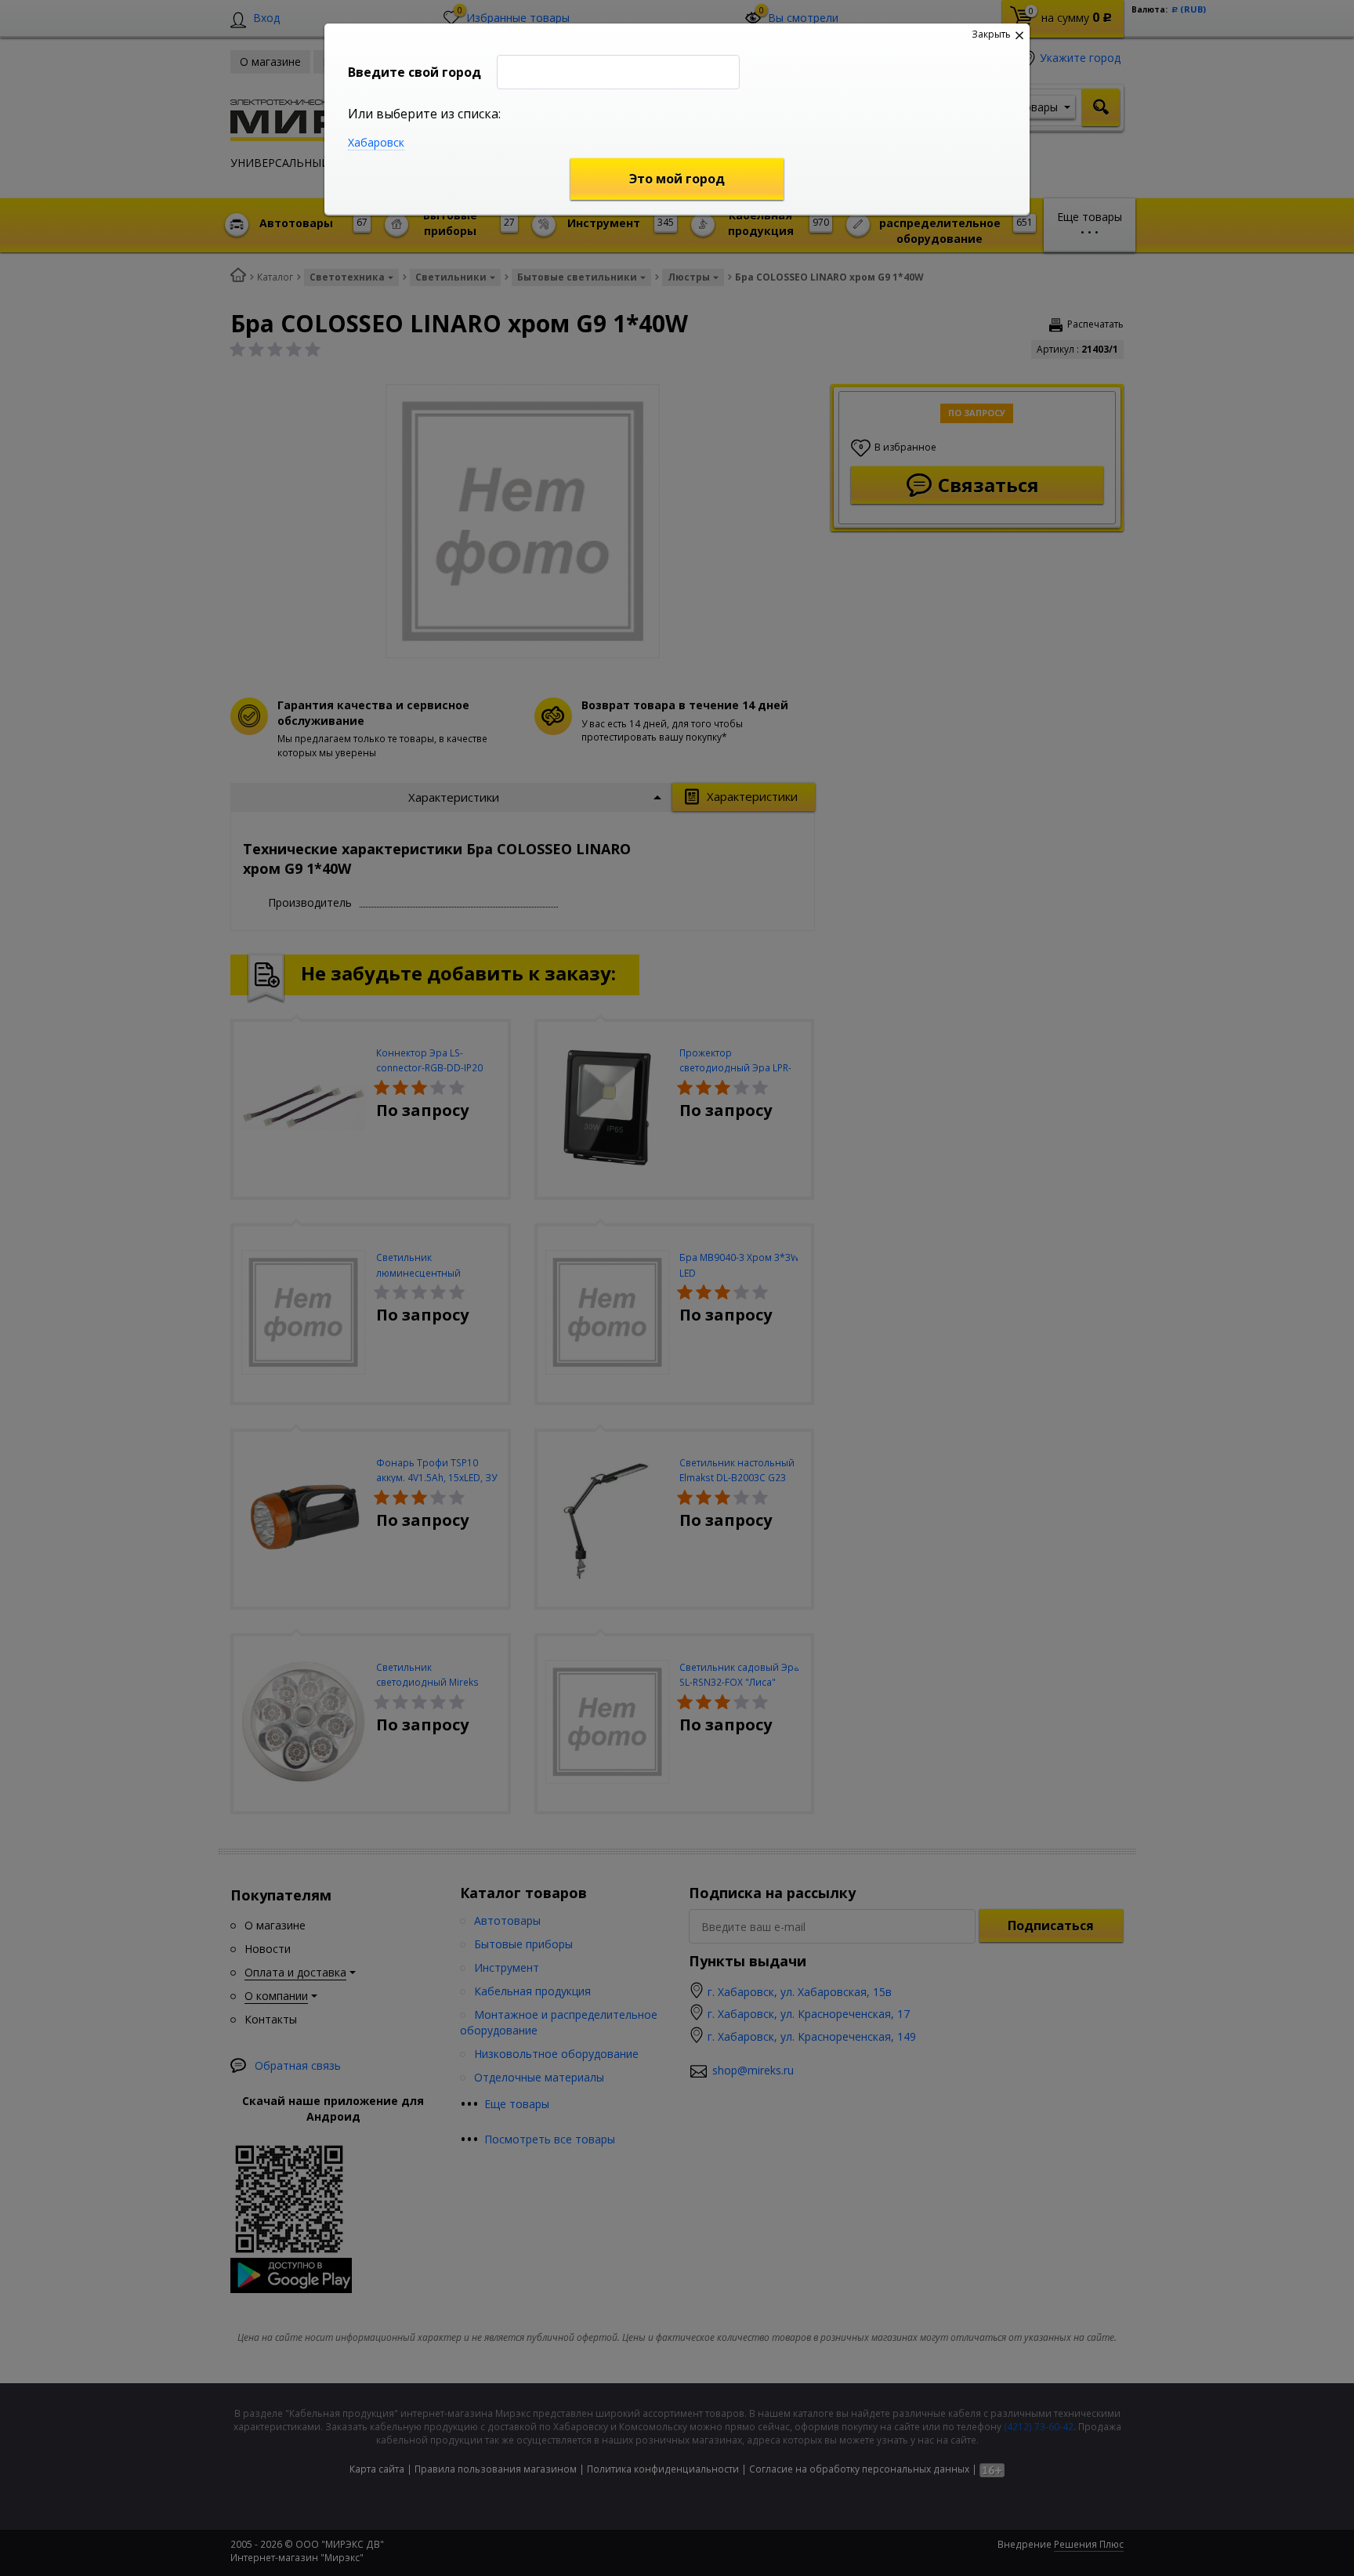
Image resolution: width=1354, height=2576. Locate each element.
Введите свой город (415, 72)
